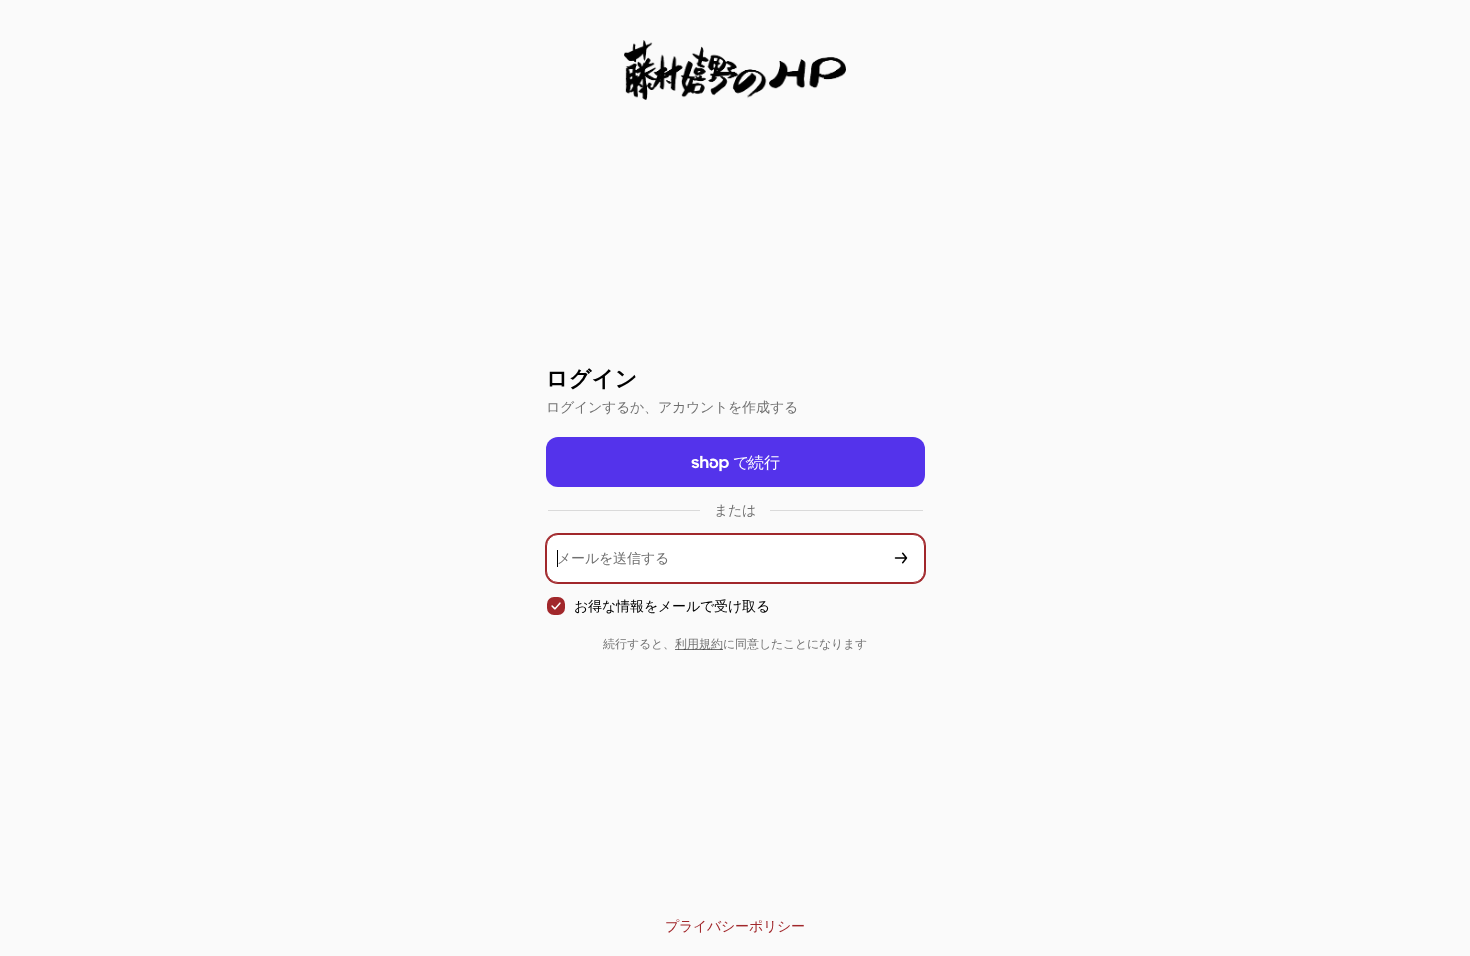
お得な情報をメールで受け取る (672, 605)
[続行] (901, 558)
